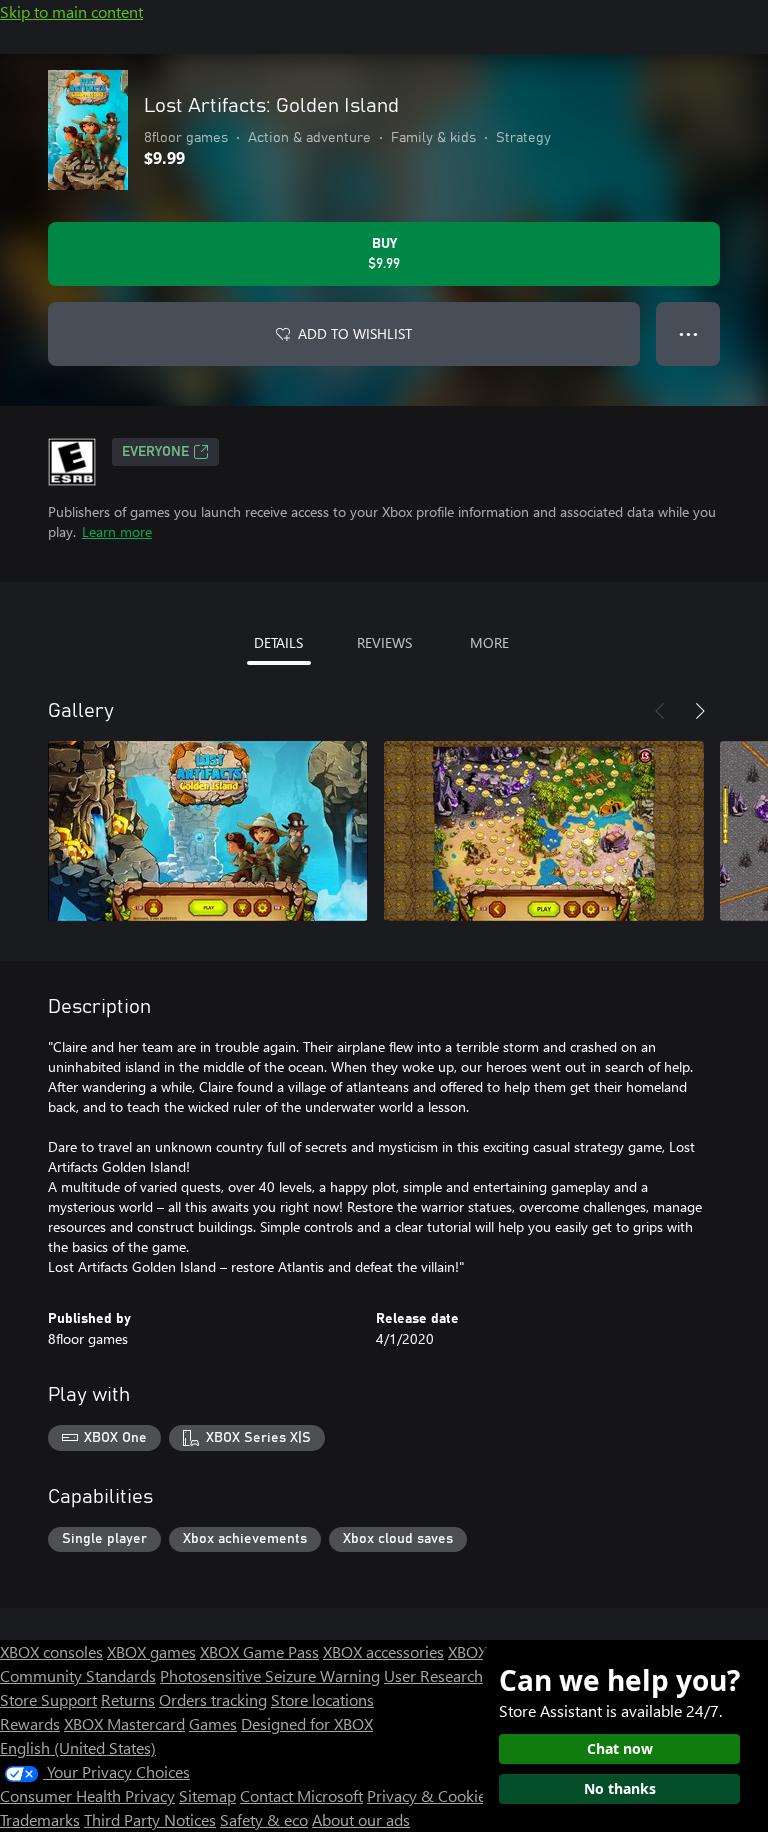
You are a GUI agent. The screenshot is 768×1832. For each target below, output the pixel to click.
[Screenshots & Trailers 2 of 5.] (544, 831)
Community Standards (78, 1675)
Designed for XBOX (307, 1723)
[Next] (700, 711)
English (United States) (78, 1747)
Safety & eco (264, 1819)
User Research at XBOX (465, 1675)
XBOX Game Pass (259, 1651)
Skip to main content (71, 11)
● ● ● (688, 333)
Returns (128, 1699)
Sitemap (207, 1795)
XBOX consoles (51, 1651)
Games (213, 1723)
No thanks (620, 1788)
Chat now (620, 1748)
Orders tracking (213, 1699)
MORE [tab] (489, 642)
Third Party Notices (150, 1819)
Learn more (117, 531)
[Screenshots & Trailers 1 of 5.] (208, 831)
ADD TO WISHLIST (355, 333)
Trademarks (40, 1819)
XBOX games (151, 1651)
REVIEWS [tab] (384, 642)
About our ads (361, 1819)
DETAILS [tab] (278, 642)
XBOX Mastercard (124, 1723)
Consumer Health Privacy (87, 1795)
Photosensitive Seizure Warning (270, 1675)
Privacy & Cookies (430, 1795)
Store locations (322, 1699)
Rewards (30, 1723)
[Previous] (660, 711)
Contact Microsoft (301, 1795)
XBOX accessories (383, 1651)
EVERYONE (155, 452)
